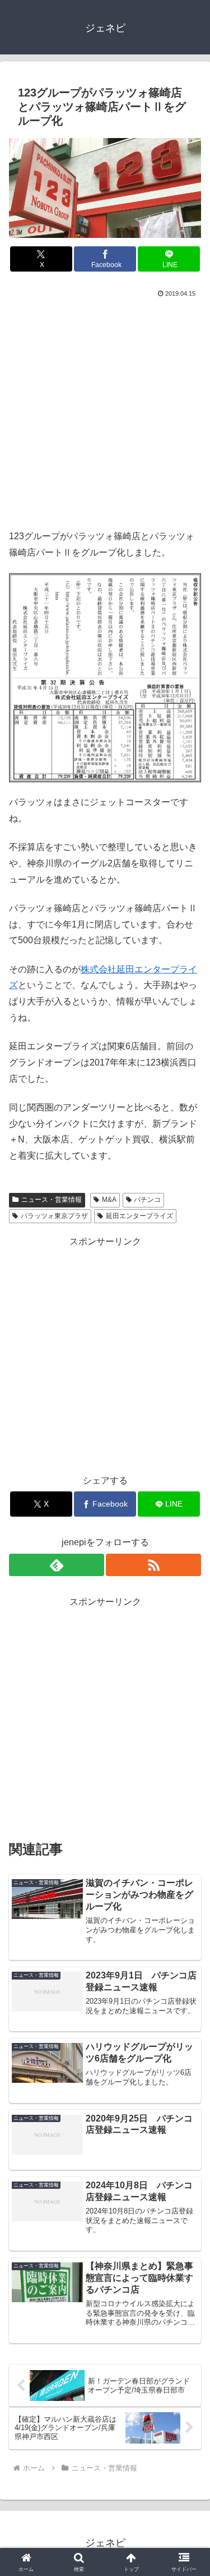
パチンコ (147, 1200)
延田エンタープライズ (139, 1216)
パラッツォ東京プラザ (54, 1216)
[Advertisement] (105, 411)
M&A (109, 1200)
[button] (188, 1808)
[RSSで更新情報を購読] (153, 1565)
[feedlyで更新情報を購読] (57, 1565)
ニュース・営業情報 (52, 1200)
